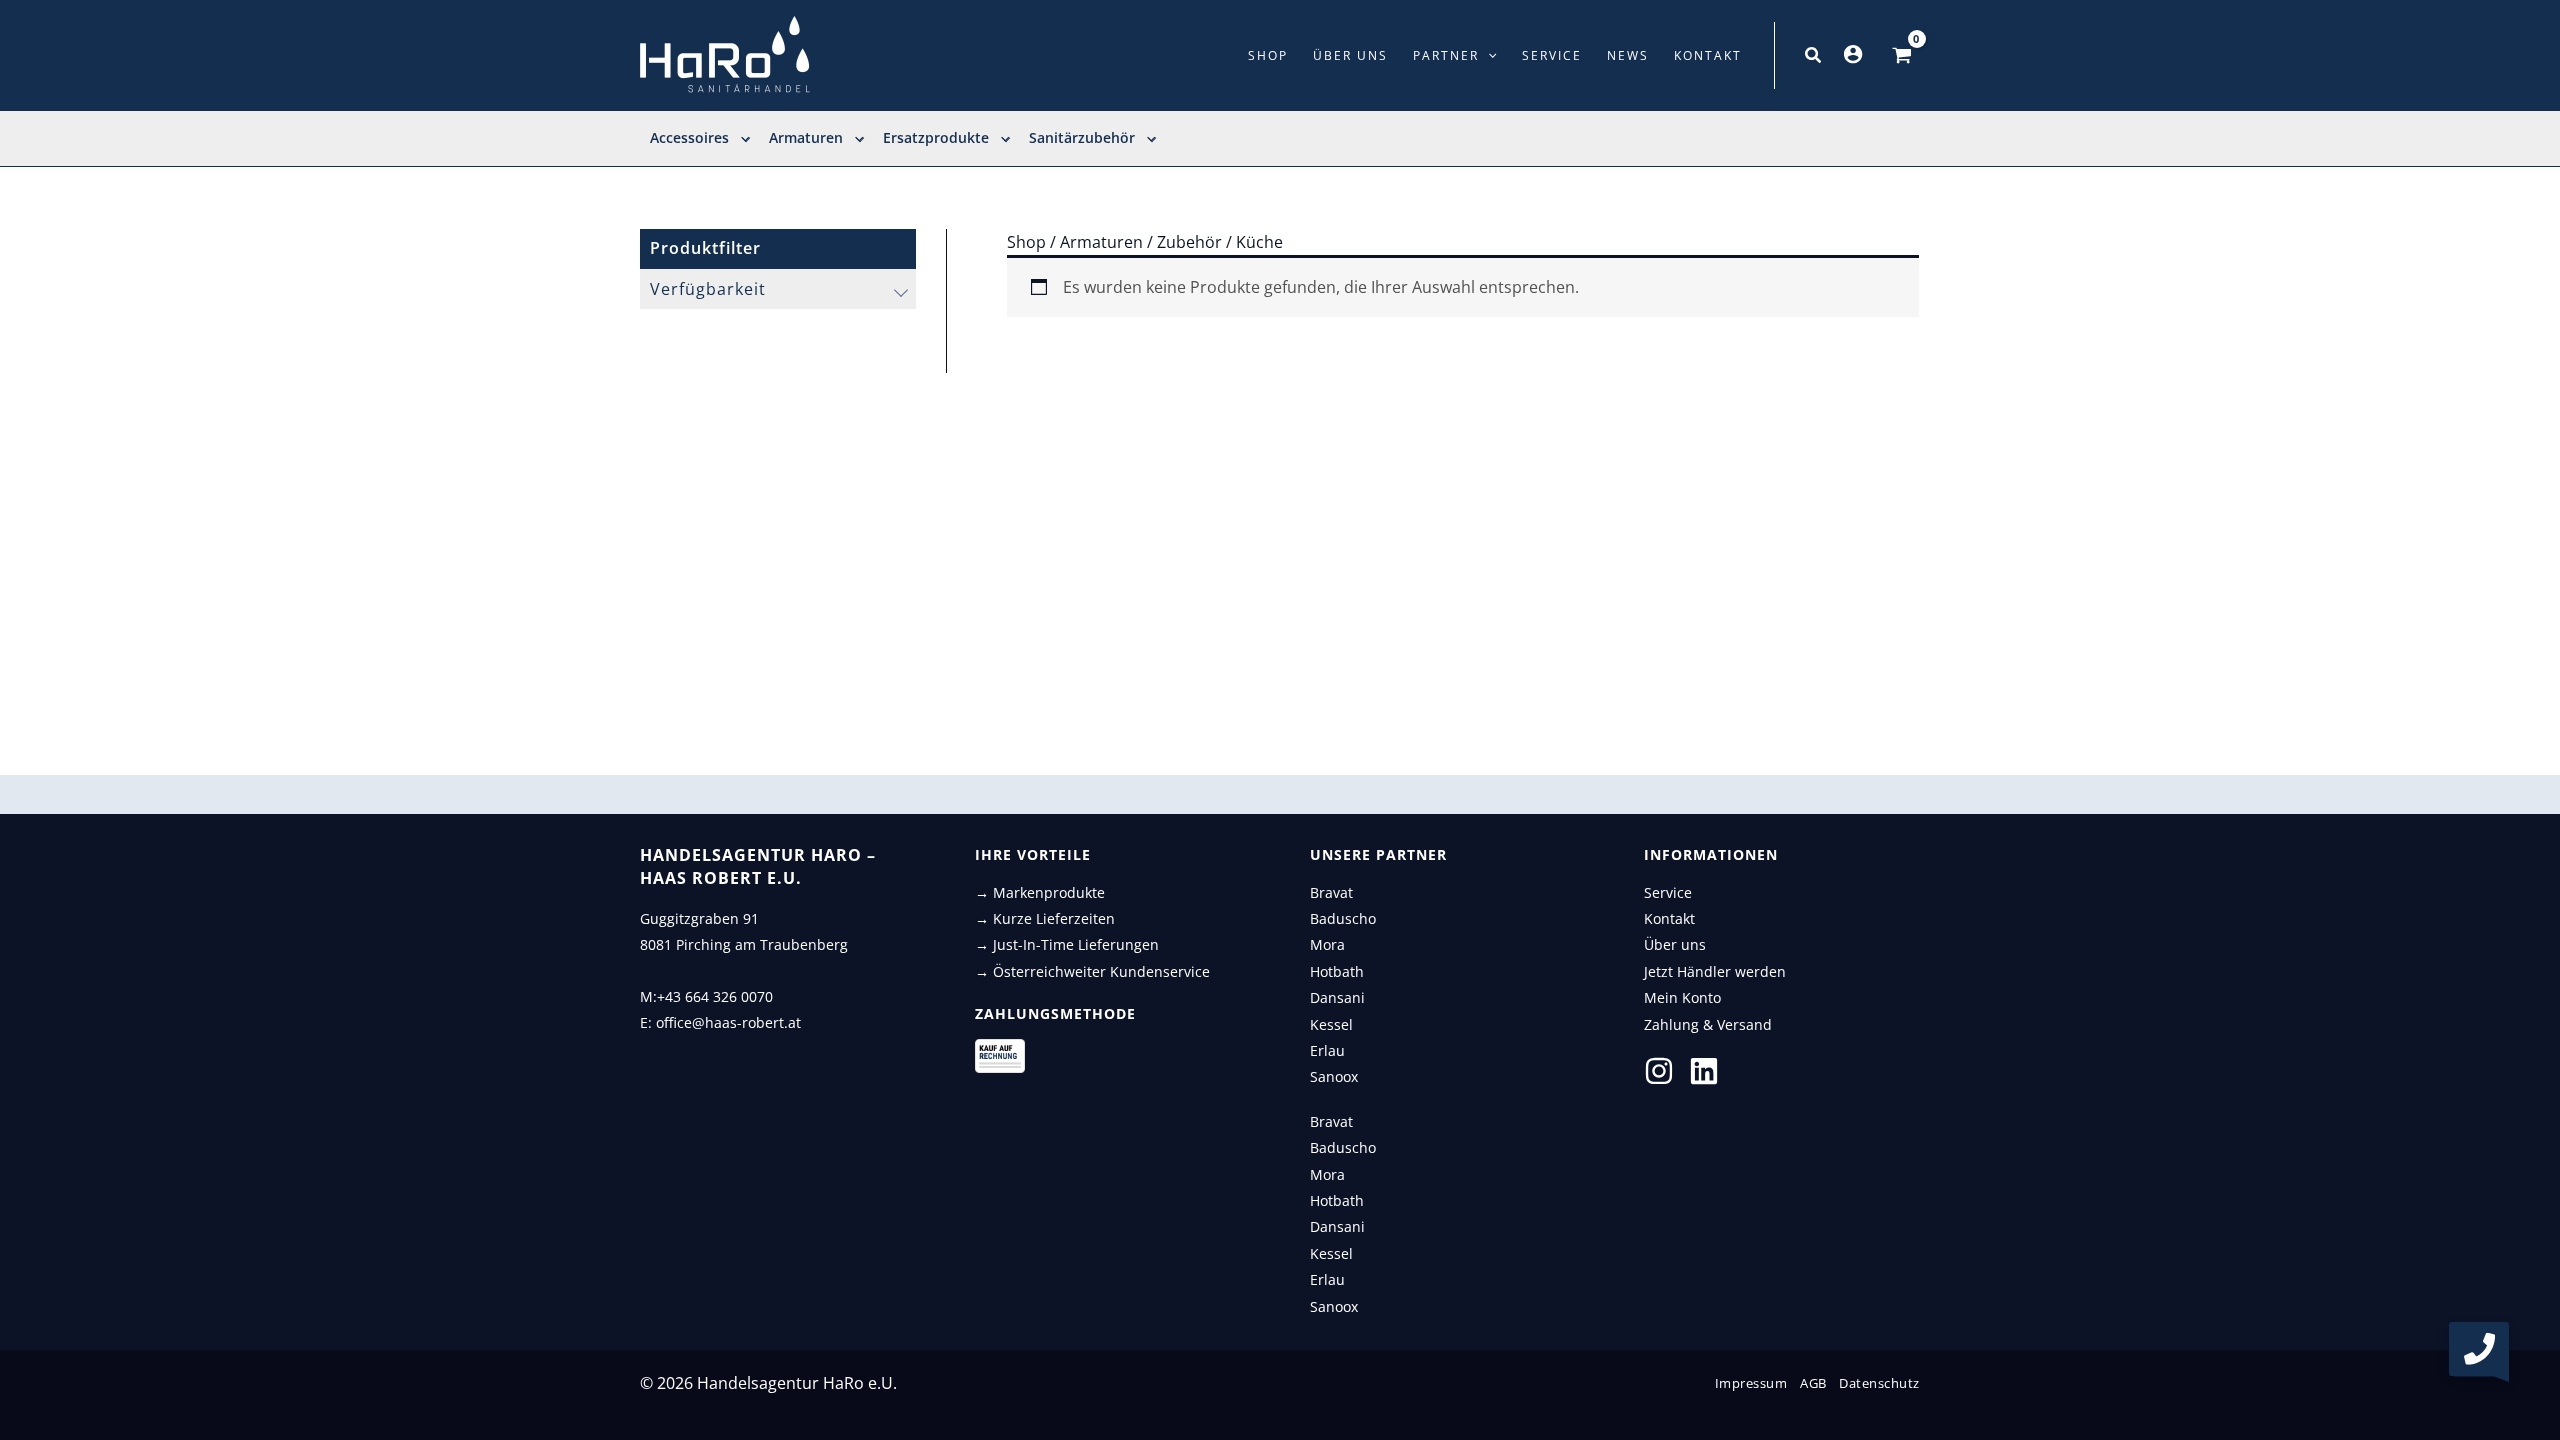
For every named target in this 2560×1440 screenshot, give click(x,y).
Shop (1268, 55)
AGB (1813, 1383)
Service (1552, 55)
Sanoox (1334, 1076)
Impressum (1751, 1383)
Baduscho (1343, 918)
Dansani (1337, 997)
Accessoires (689, 137)
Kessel (1331, 1024)
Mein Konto (1682, 997)
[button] (1487, 56)
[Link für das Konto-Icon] (1853, 54)
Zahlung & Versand (1708, 1024)
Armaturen (806, 137)
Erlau (1327, 1050)
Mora (1327, 944)
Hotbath (1337, 971)
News (1628, 55)
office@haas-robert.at (728, 1022)
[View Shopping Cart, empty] (1901, 56)
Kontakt (1708, 55)
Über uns (1350, 55)
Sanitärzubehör (1082, 137)
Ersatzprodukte (936, 137)
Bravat (1331, 892)
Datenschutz (1879, 1383)
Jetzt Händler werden (1715, 971)
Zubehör (1189, 242)
